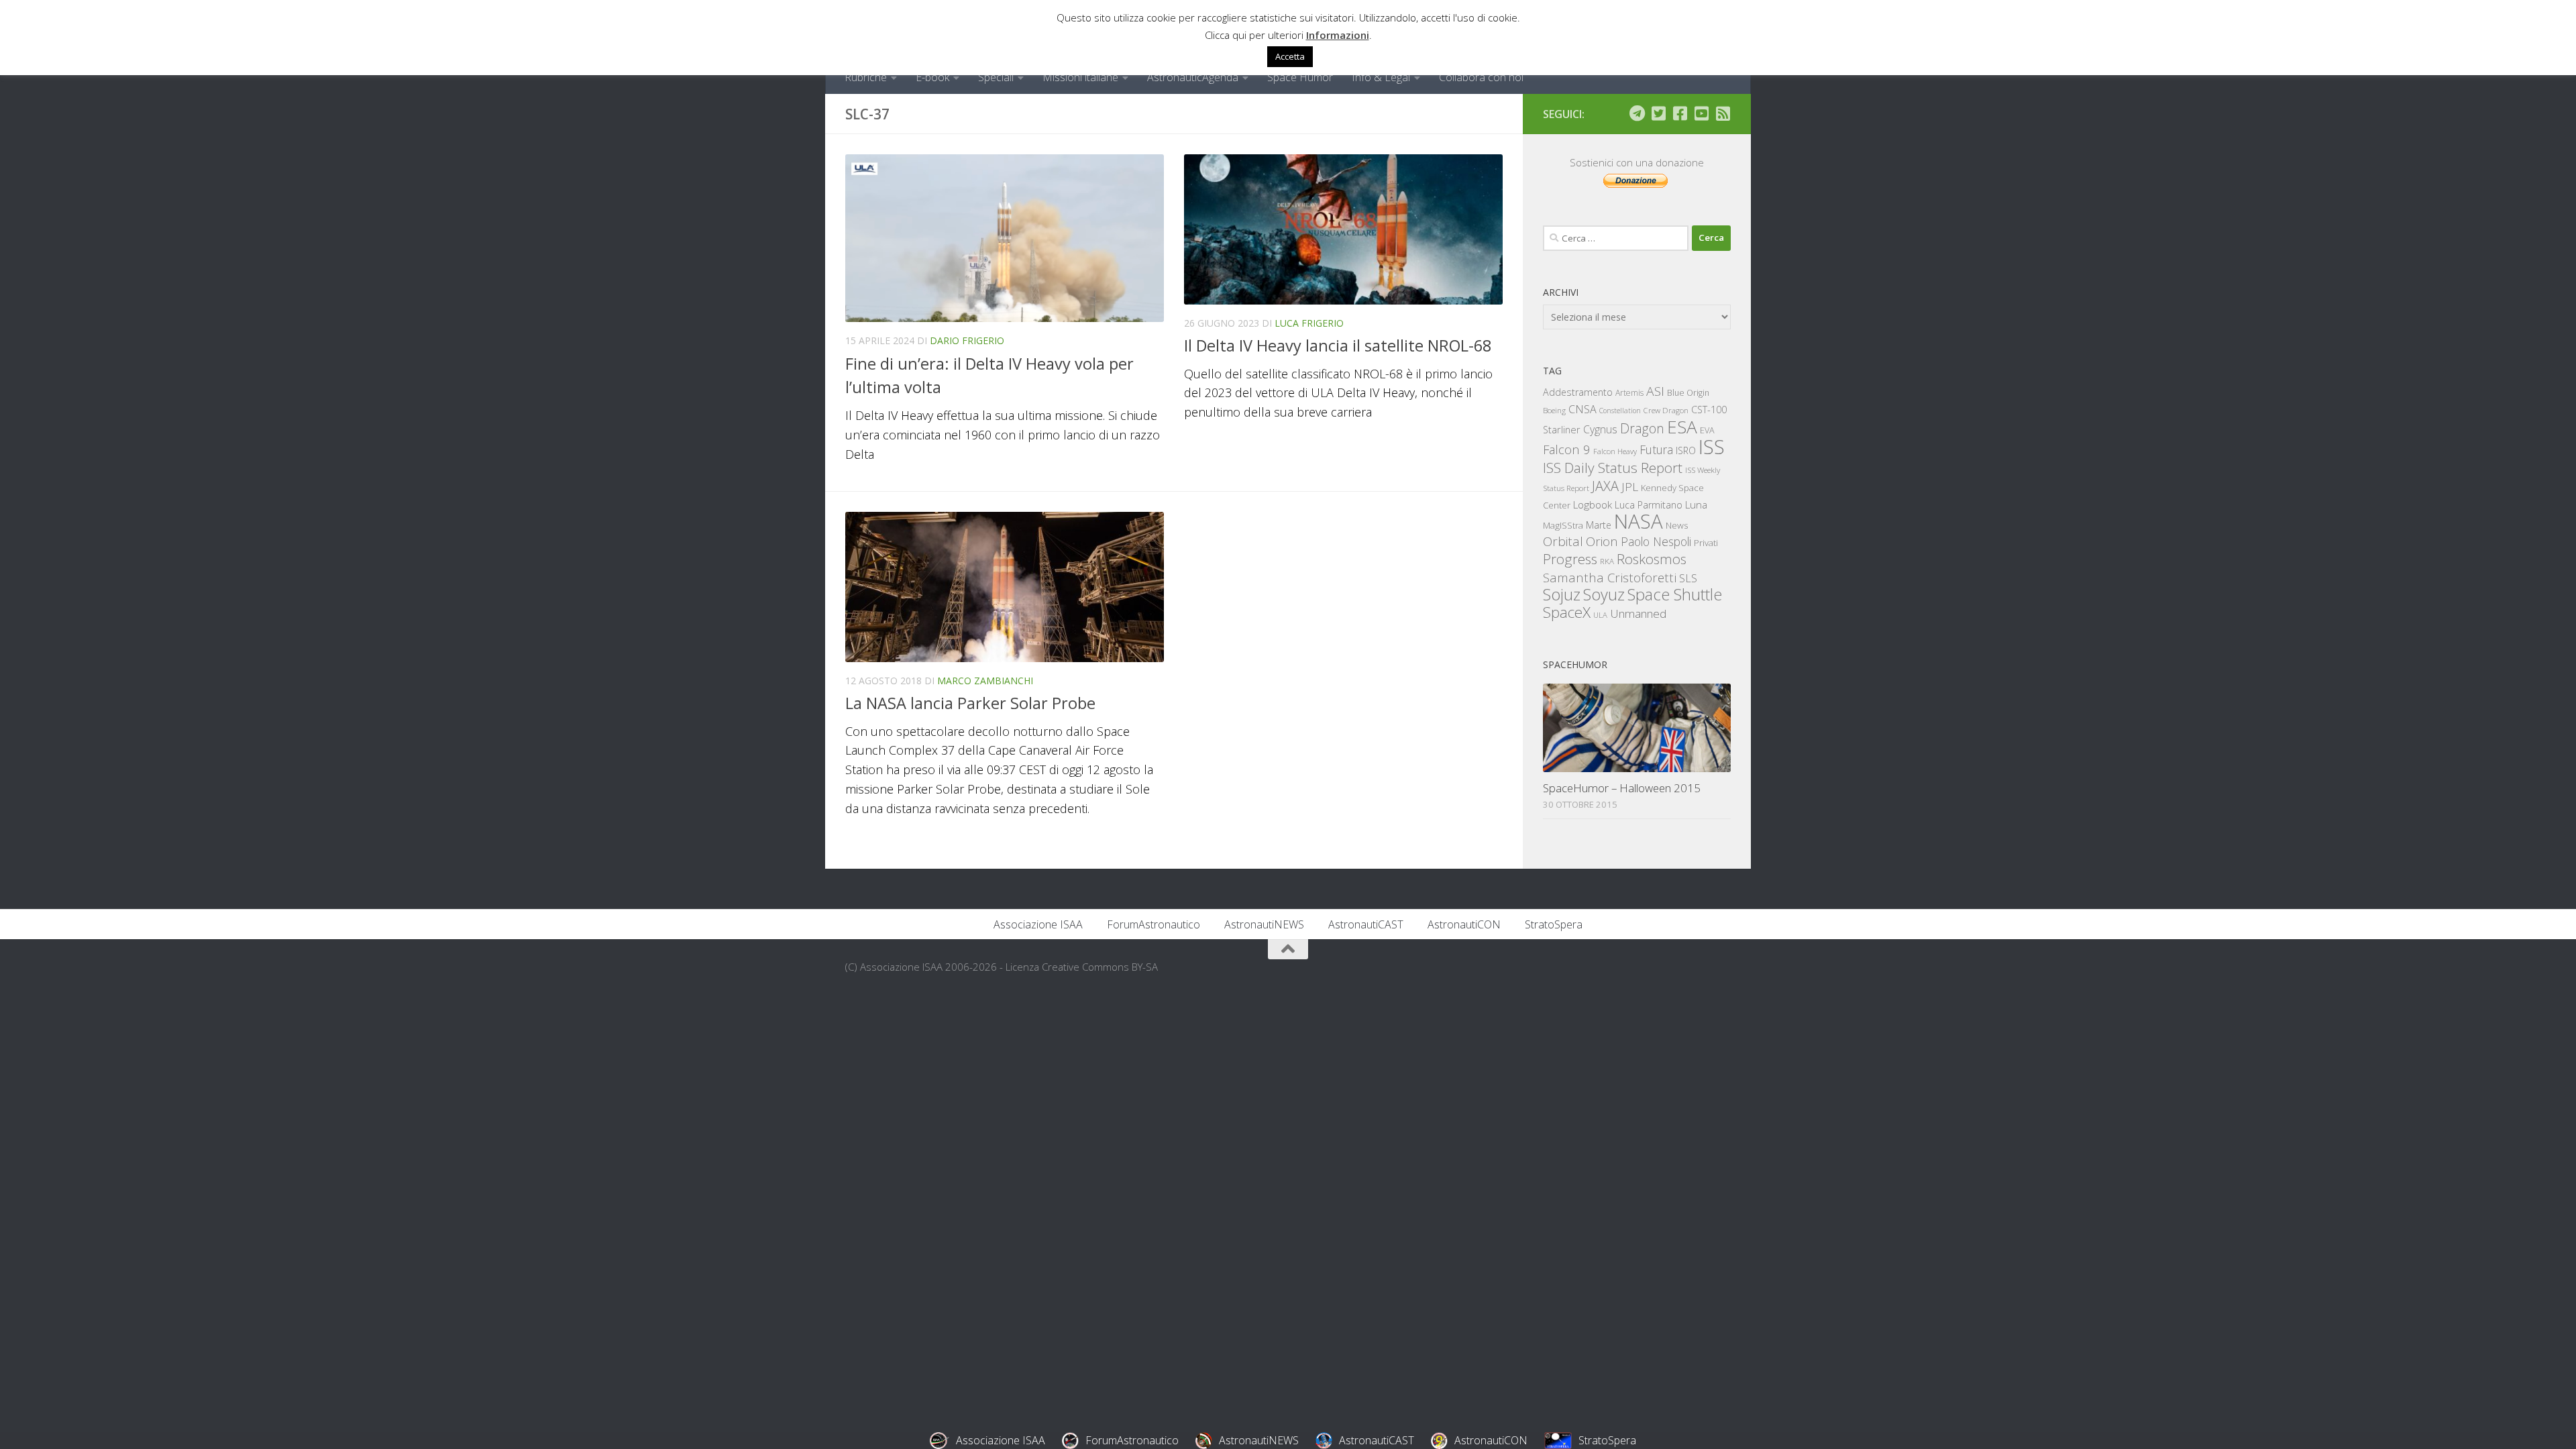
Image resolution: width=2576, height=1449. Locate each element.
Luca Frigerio (1309, 323)
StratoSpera (1554, 924)
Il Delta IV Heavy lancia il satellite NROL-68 (1338, 345)
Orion (1602, 541)
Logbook (1593, 505)
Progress (1570, 559)
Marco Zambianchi (985, 681)
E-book (932, 77)
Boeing (1554, 410)
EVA (1707, 430)
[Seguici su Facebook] (1680, 113)
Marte (1599, 525)
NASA (1639, 521)
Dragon (1642, 428)
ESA (1682, 427)
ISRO (1686, 450)
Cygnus (1600, 429)
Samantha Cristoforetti (1610, 577)
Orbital (1563, 541)
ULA (1600, 615)
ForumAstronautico (1153, 924)
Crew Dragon (1666, 410)
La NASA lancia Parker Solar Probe (970, 703)
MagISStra (1563, 525)
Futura (1656, 449)
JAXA (1605, 486)
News (1677, 525)
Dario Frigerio (967, 340)
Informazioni (1338, 35)
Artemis (1629, 393)
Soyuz (1604, 594)
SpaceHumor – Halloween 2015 (1622, 788)
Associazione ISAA (1038, 924)
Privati (1706, 543)
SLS (1688, 578)
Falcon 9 (1567, 449)
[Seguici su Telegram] (1637, 113)
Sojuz (1562, 594)
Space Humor (1300, 77)
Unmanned (1638, 613)
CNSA (1582, 409)
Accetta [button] (1290, 56)
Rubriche (866, 77)
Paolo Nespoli (1656, 541)
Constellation (1620, 411)
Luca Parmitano (1649, 505)
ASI (1655, 391)
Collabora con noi (1481, 77)
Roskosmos (1652, 559)
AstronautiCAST (1366, 924)
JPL (1630, 487)
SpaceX (1567, 612)
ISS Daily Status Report (1613, 468)
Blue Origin (1688, 393)
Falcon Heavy (1615, 451)
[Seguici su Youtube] (1701, 113)
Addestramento (1578, 392)
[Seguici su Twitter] (1658, 113)
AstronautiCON (1464, 924)
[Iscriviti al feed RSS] (1723, 113)
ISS (1712, 446)
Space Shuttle (1675, 594)
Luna (1696, 504)
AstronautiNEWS (1264, 924)
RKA (1607, 561)
